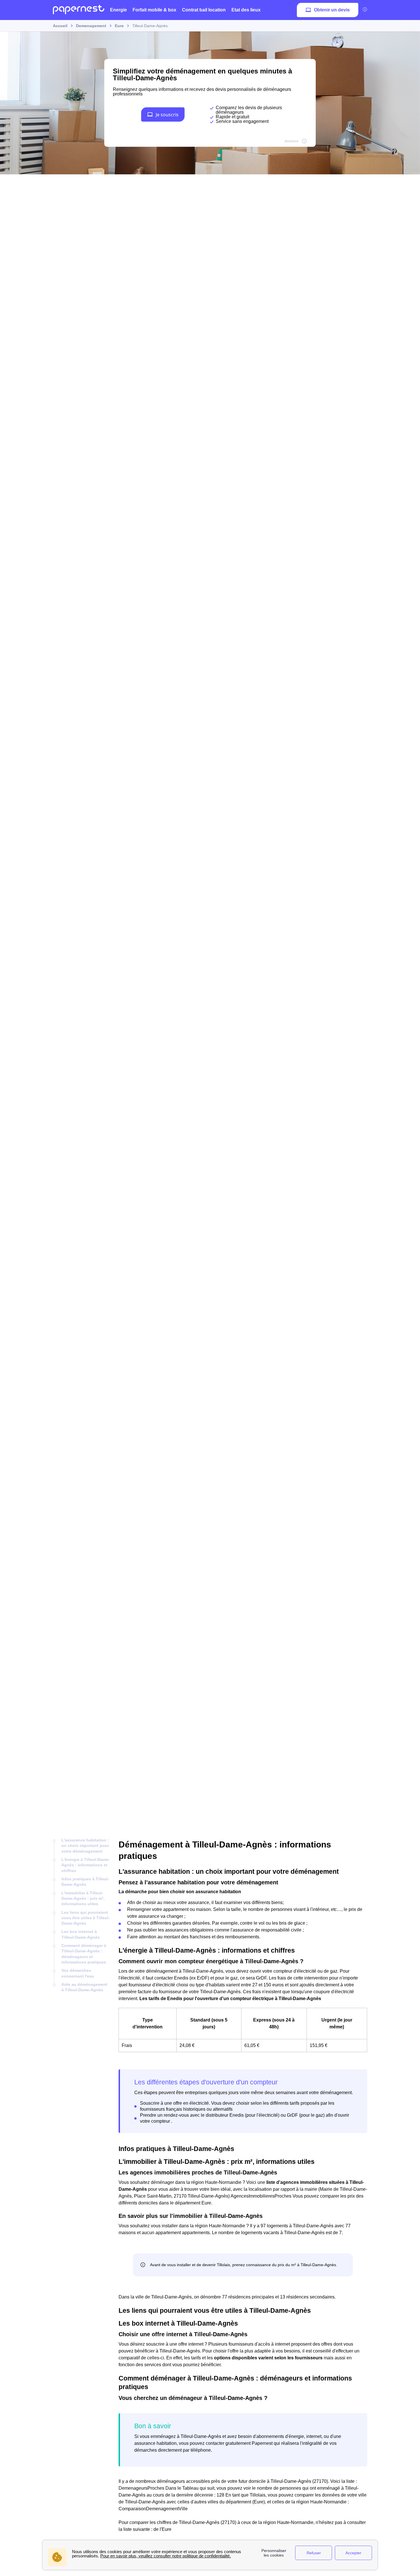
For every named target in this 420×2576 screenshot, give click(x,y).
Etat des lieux (246, 10)
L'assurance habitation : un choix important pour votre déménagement (85, 1846)
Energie (118, 10)
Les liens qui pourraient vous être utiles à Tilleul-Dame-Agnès (86, 1918)
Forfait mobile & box (154, 10)
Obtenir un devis (332, 10)
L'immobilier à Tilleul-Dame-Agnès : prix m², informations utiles (83, 1898)
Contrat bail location (204, 10)
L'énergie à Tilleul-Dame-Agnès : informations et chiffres (86, 1865)
